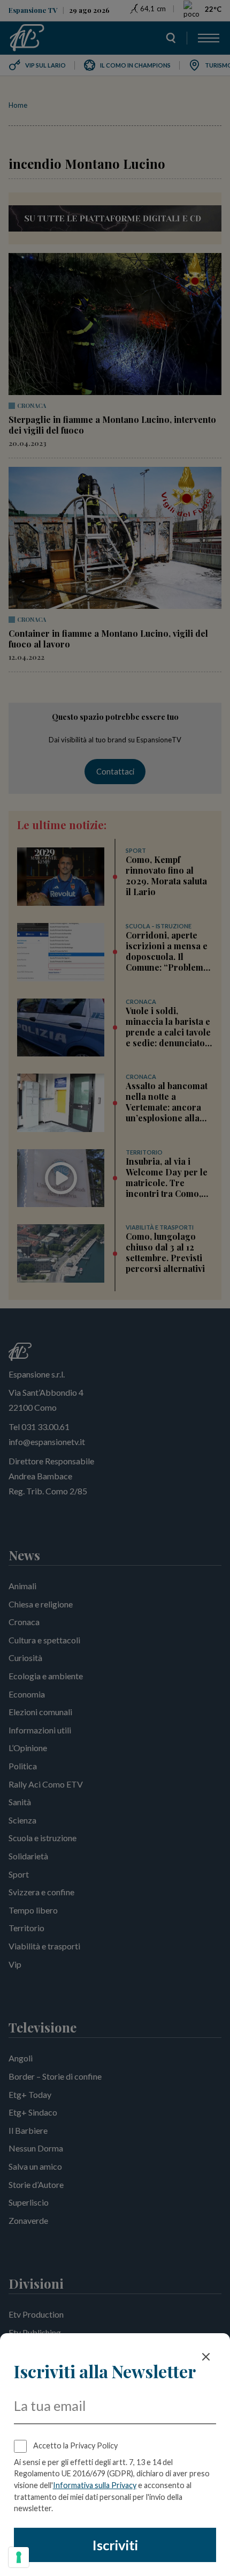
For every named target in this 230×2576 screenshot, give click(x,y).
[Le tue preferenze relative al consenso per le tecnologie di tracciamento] (19, 2557)
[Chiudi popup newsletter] (206, 2357)
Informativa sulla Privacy (95, 2485)
